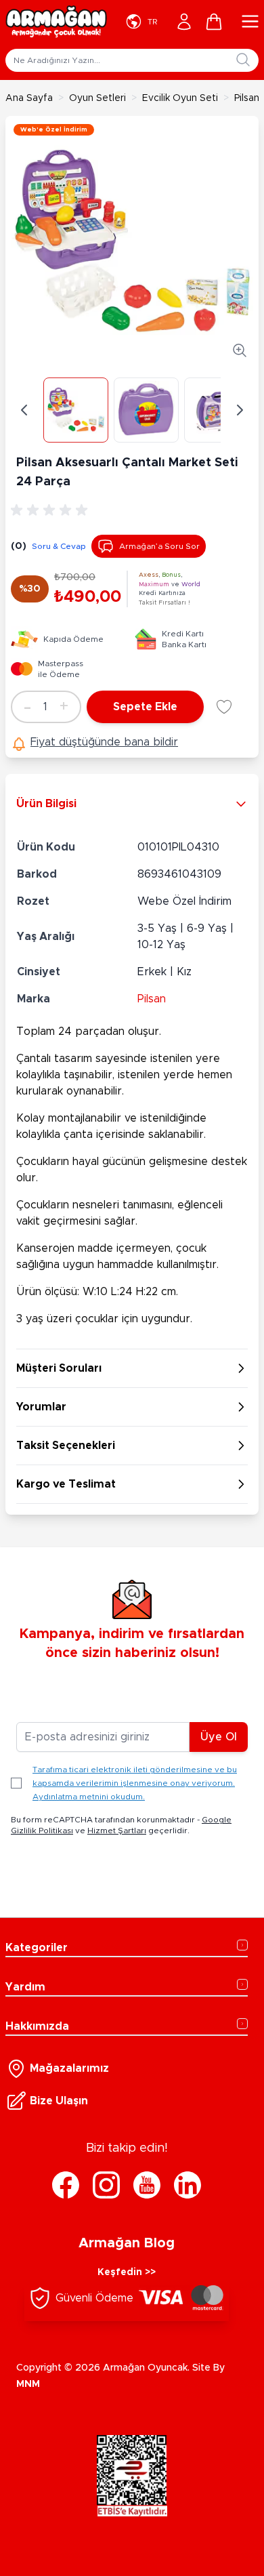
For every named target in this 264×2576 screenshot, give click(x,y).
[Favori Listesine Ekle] (224, 707)
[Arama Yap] (243, 60)
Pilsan (152, 999)
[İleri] (240, 410)
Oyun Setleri (97, 98)
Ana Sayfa (29, 98)
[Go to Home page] (56, 22)
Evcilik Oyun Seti (180, 98)
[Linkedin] (188, 2185)
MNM (28, 2384)
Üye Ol (219, 1737)
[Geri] (24, 410)
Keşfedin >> (127, 2272)
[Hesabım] (184, 22)
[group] (51, 510)
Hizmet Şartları (117, 1831)
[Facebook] (66, 2185)
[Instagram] (106, 2185)
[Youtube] (147, 2185)
